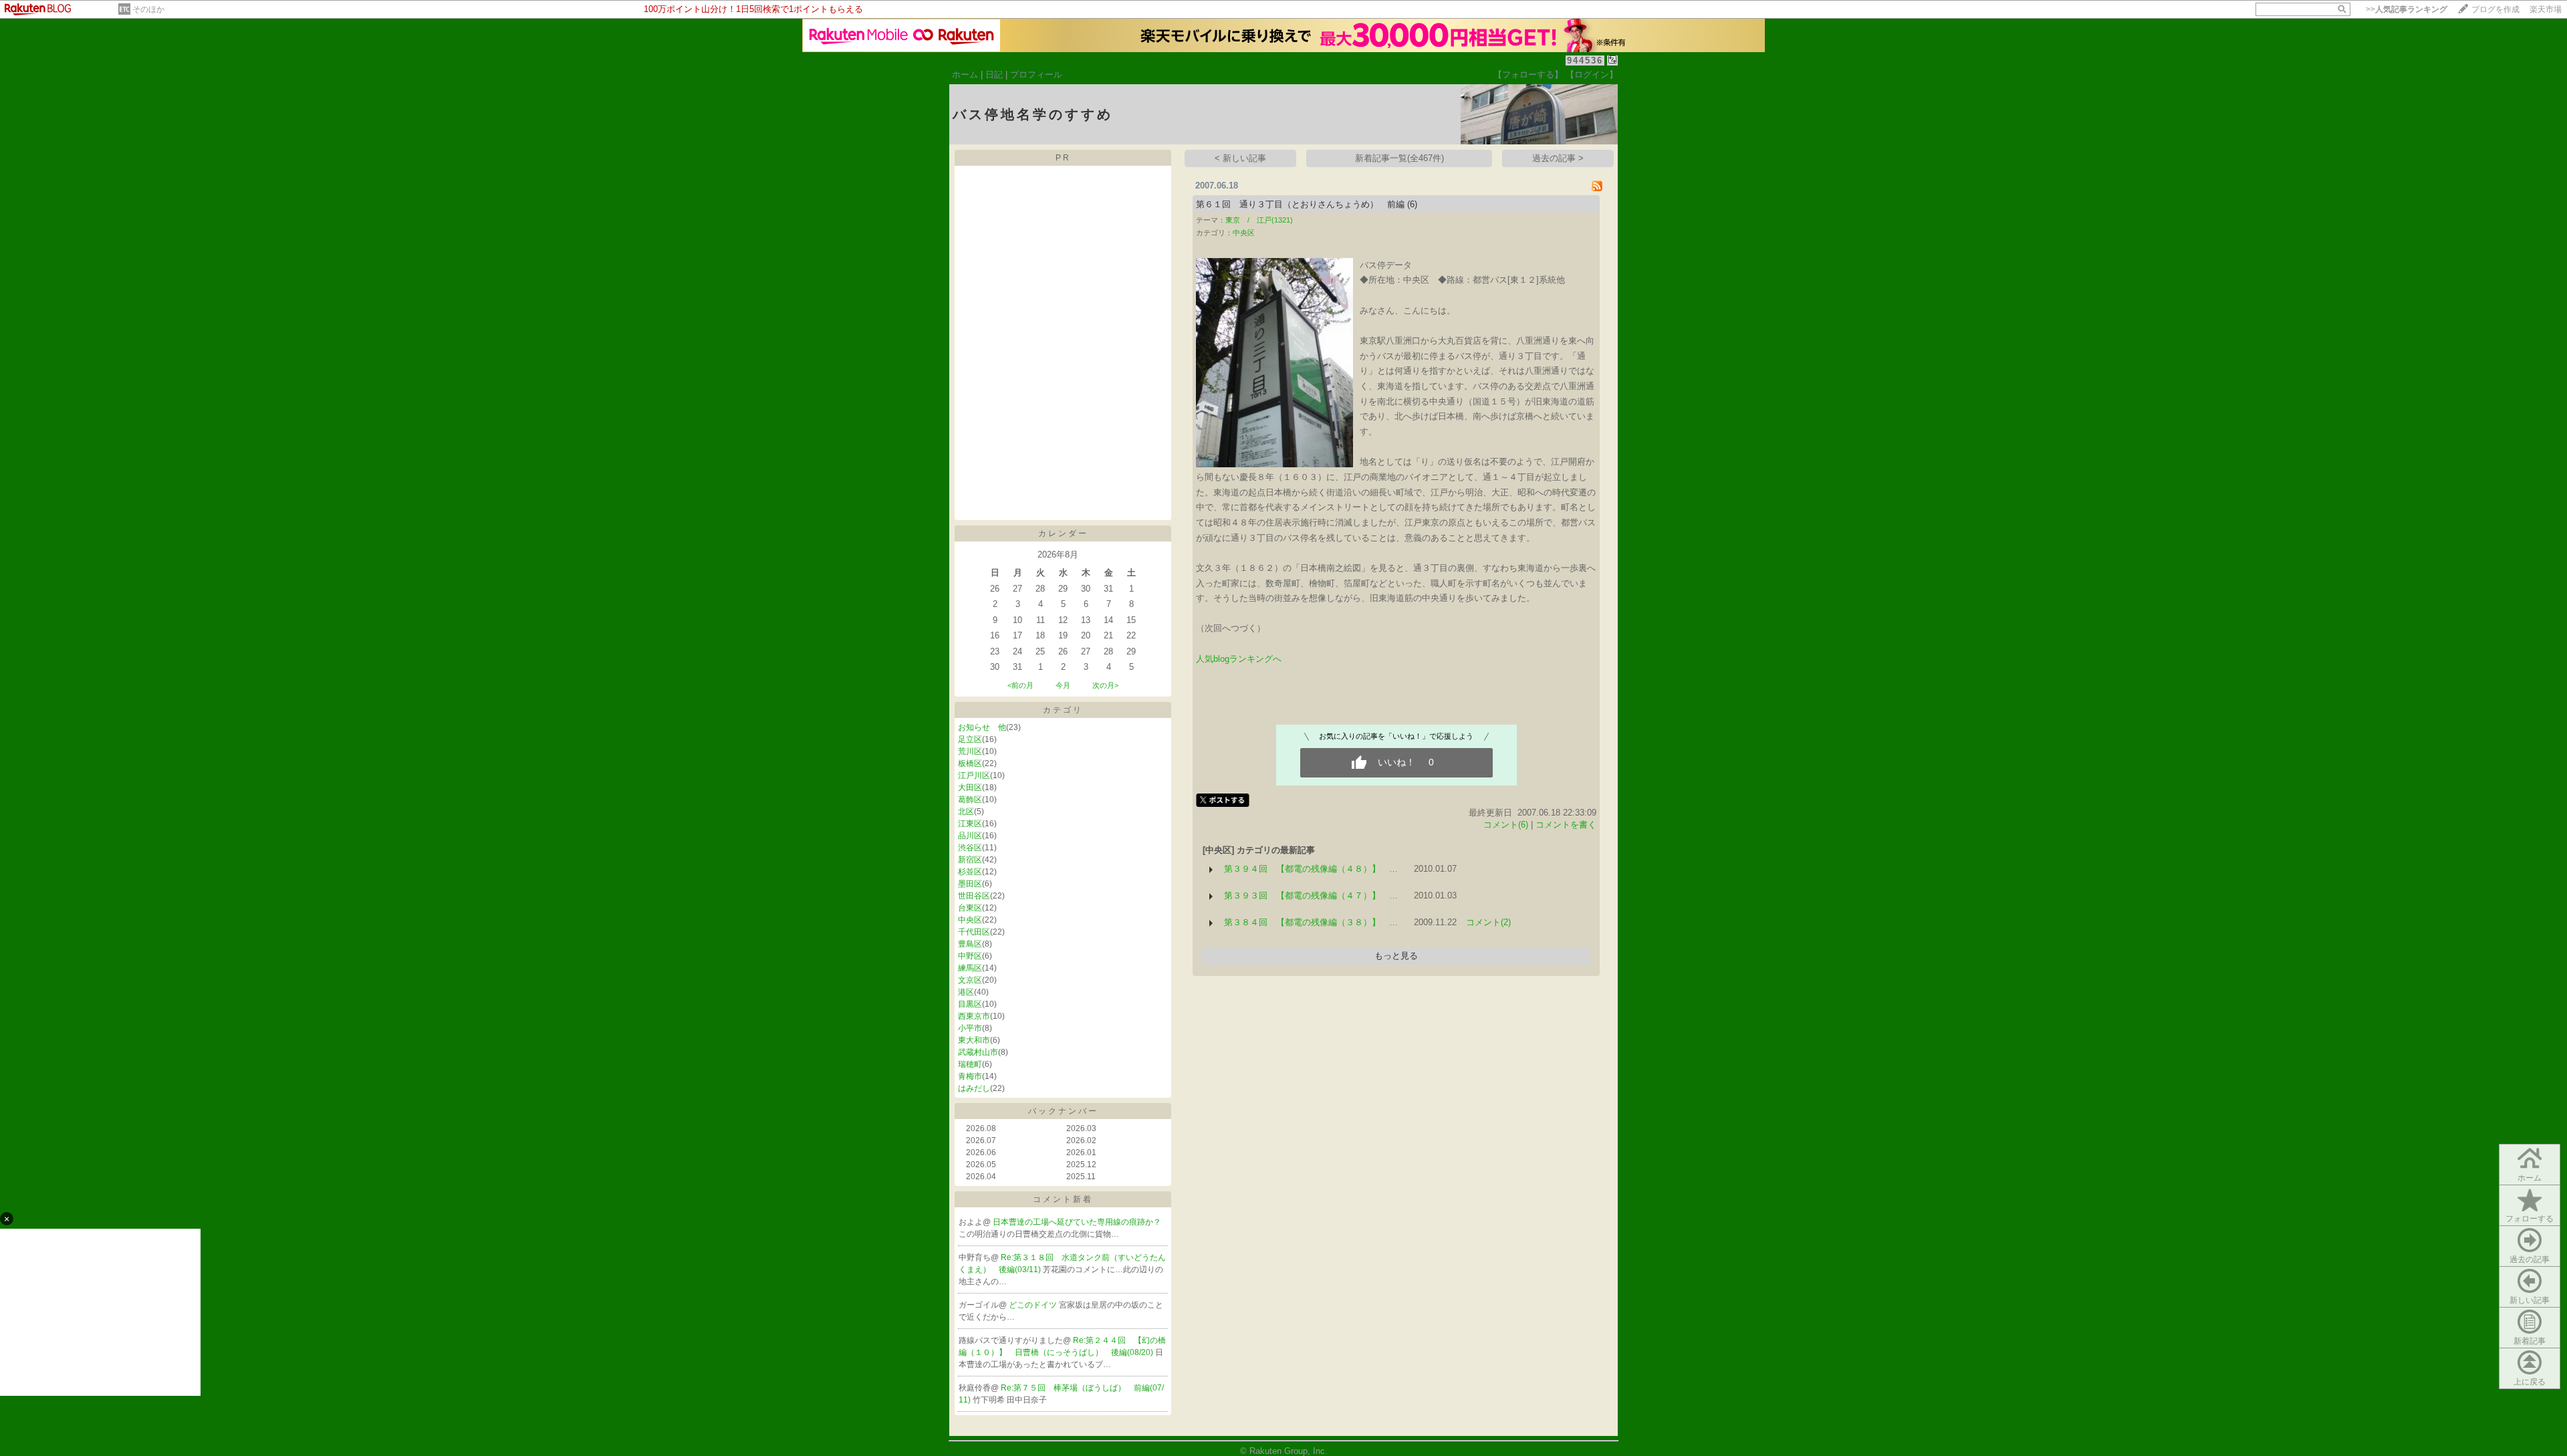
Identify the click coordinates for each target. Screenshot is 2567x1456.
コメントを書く (1566, 825)
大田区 (970, 787)
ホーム (965, 75)
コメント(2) (1488, 922)
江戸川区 (974, 775)
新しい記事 (2530, 1300)
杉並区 (970, 872)
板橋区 (970, 763)
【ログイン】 (1592, 75)
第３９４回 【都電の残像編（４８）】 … (1311, 869)
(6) (1412, 204)
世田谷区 (974, 896)
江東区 (970, 824)
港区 (966, 992)
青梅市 (970, 1076)
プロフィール (1036, 75)
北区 (966, 812)
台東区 (970, 908)
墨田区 (970, 884)
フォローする (2530, 1219)
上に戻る (2530, 1382)
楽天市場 (2546, 9)
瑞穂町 (970, 1064)
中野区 (970, 956)
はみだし (974, 1088)
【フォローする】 (1528, 75)
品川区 (970, 836)
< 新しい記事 (1240, 158)
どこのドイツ (1034, 1305)
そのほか (148, 9)
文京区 (970, 980)
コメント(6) (1506, 825)
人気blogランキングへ (1239, 659)
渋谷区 (970, 848)
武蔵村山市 (978, 1052)
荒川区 (970, 751)
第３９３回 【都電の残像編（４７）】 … (1311, 895)
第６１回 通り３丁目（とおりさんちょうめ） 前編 (1300, 204)
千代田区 (974, 932)
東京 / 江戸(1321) (1259, 220)
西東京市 (974, 1016)
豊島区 (970, 944)
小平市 (970, 1028)
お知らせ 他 (982, 727)
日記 (994, 75)
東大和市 (974, 1040)
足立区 (970, 739)
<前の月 (1020, 685)
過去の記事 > (1558, 158)
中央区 (970, 920)
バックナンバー (1063, 1111)
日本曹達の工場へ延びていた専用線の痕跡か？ (1077, 1222)
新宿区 (970, 860)
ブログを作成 (2495, 9)
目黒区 (970, 1004)
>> (2407, 9)
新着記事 (2530, 1341)
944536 (1585, 60)
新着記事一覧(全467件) (1399, 158)
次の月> (1105, 685)
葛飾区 (970, 800)
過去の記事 (2530, 1259)
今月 (1063, 685)
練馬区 (970, 968)
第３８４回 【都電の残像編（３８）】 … (1311, 922)
